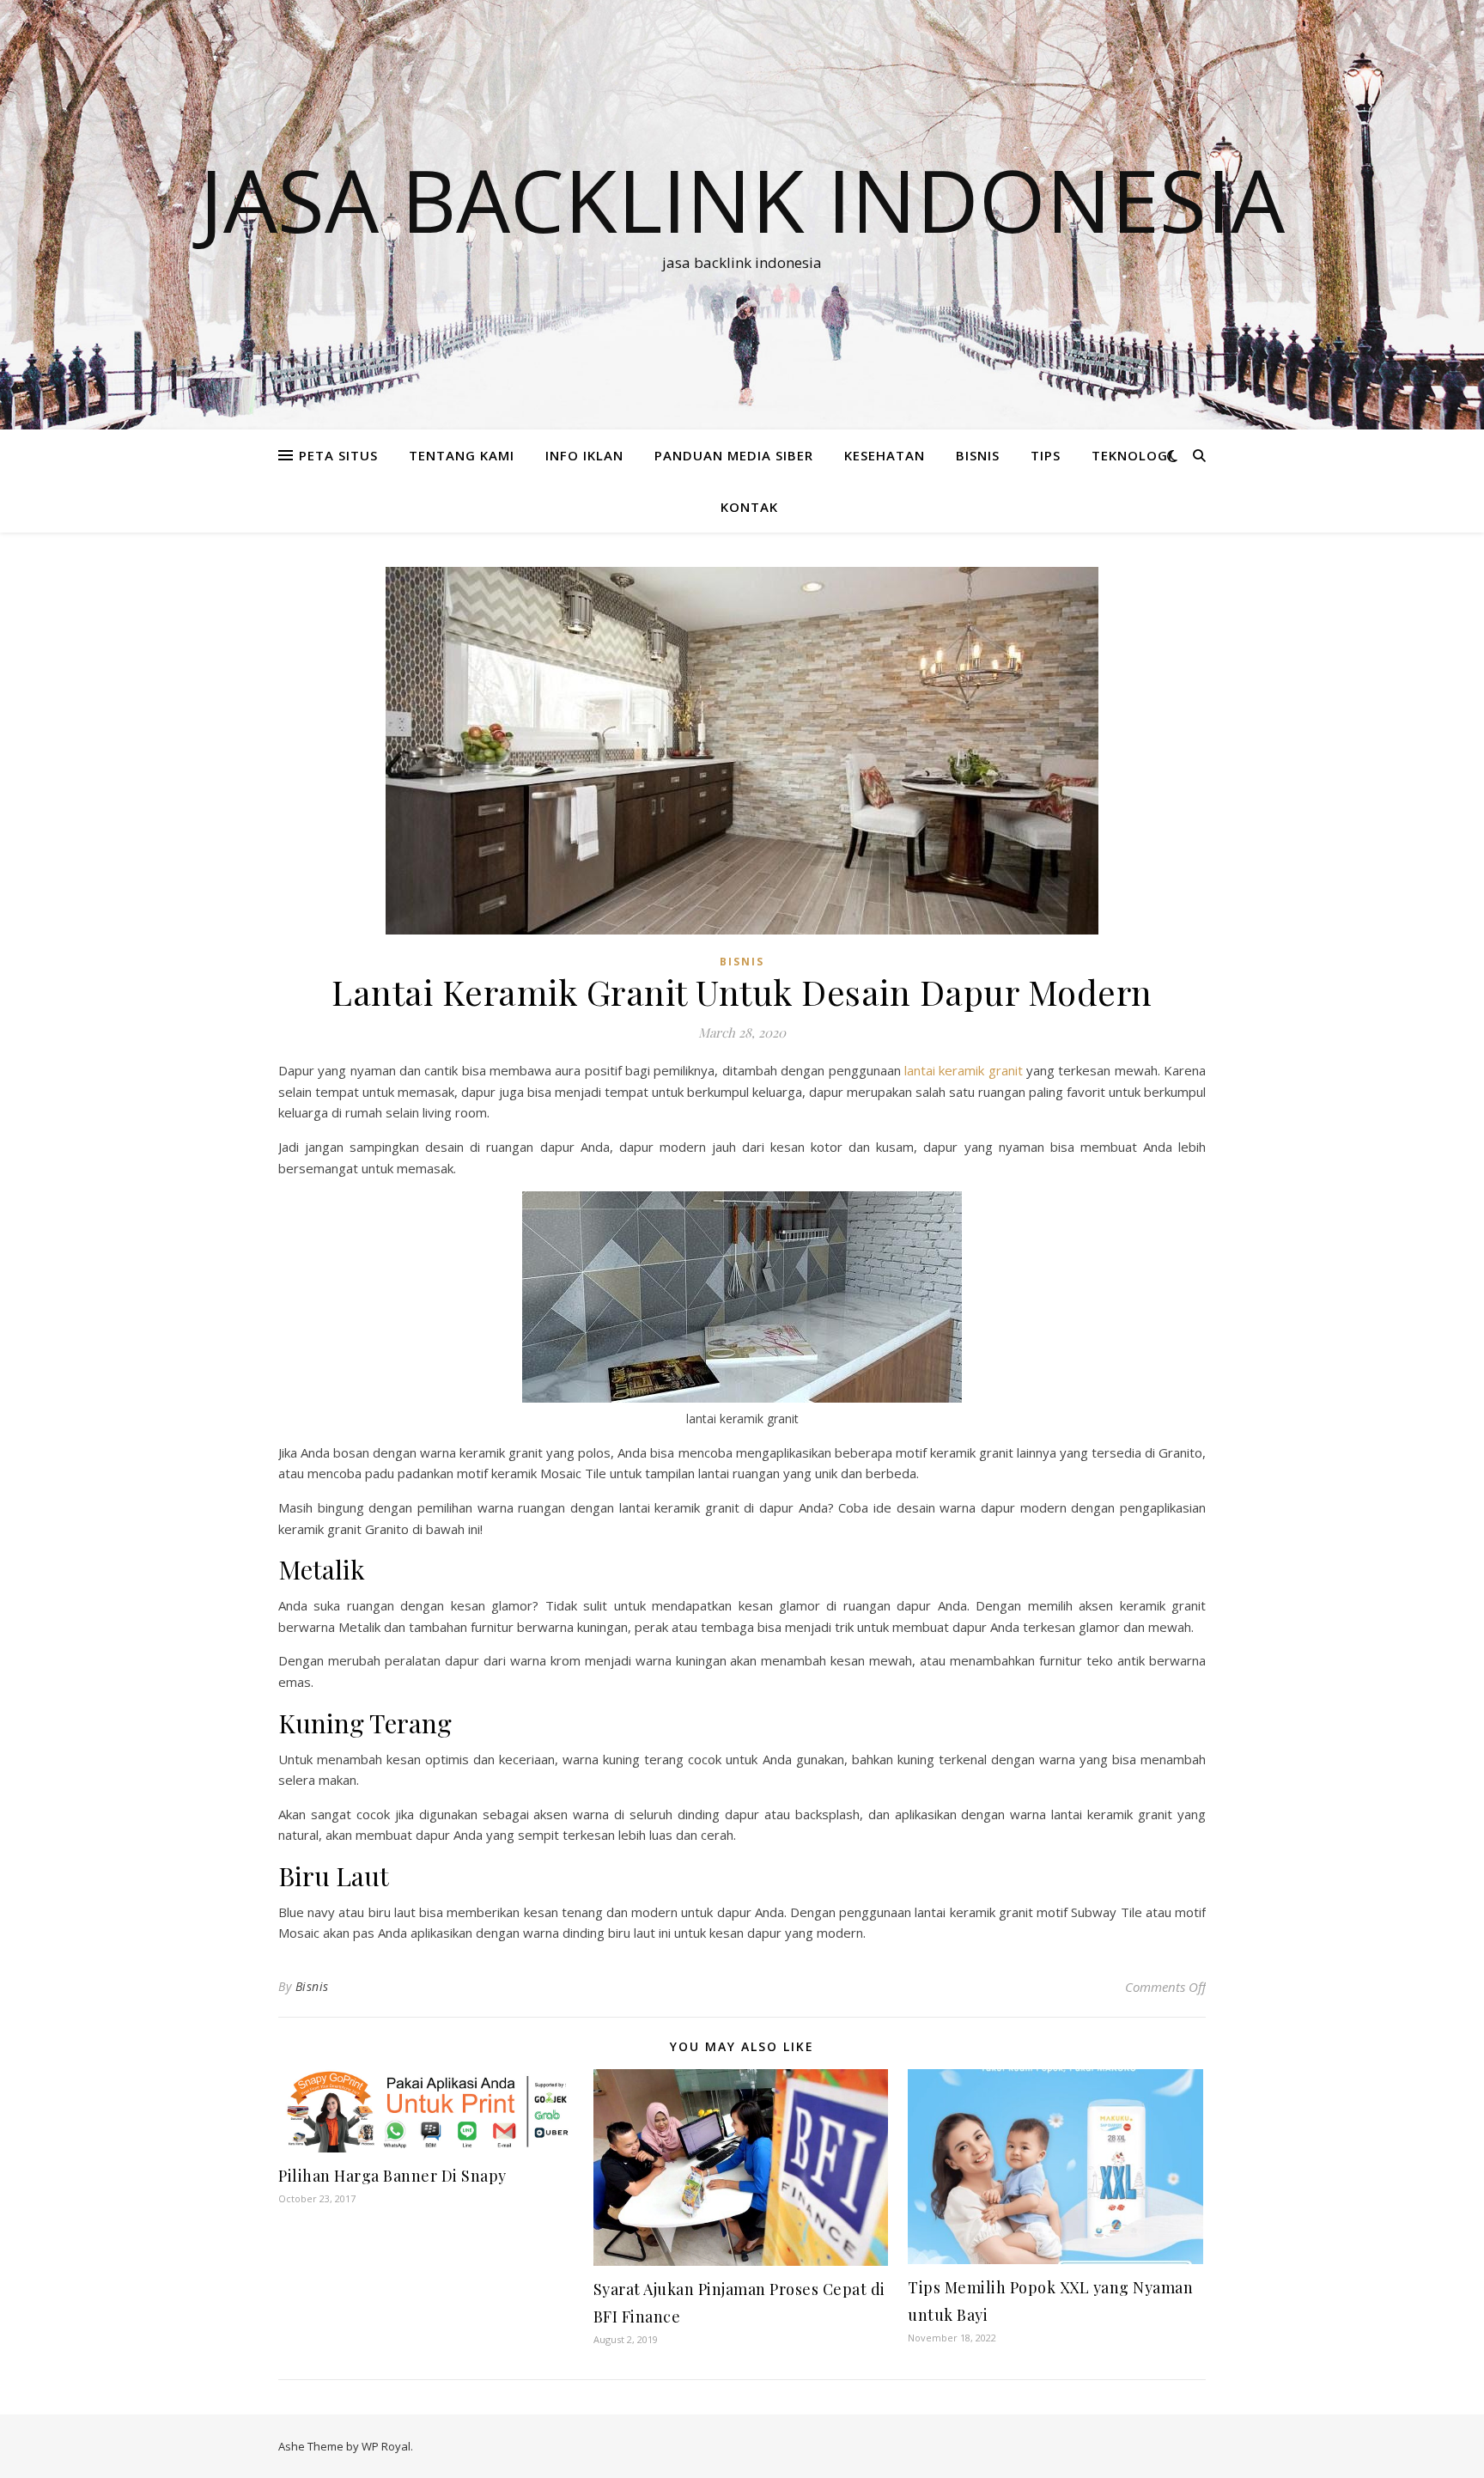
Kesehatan (885, 455)
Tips (1046, 455)
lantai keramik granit (964, 1070)
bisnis (978, 455)
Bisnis (312, 1986)
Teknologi (1132, 455)
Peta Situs (338, 455)
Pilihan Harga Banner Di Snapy (392, 2176)
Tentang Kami (462, 455)
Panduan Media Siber (734, 455)
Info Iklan (584, 455)
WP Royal (386, 2446)
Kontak (749, 507)
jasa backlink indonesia (742, 199)
